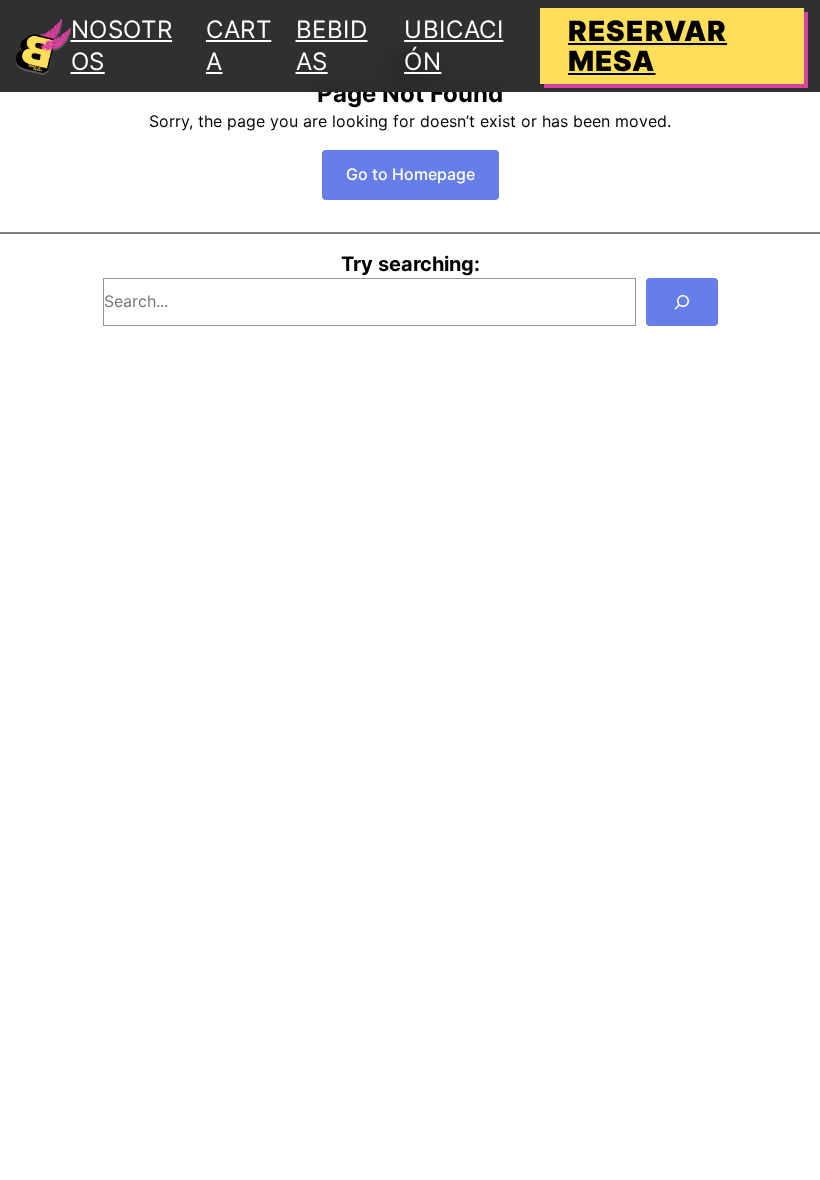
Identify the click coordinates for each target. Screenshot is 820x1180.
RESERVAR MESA (647, 46)
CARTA (238, 45)
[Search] (682, 302)
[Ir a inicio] (43, 46)
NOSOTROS (122, 45)
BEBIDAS (332, 45)
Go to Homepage (410, 174)
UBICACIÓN (453, 45)
